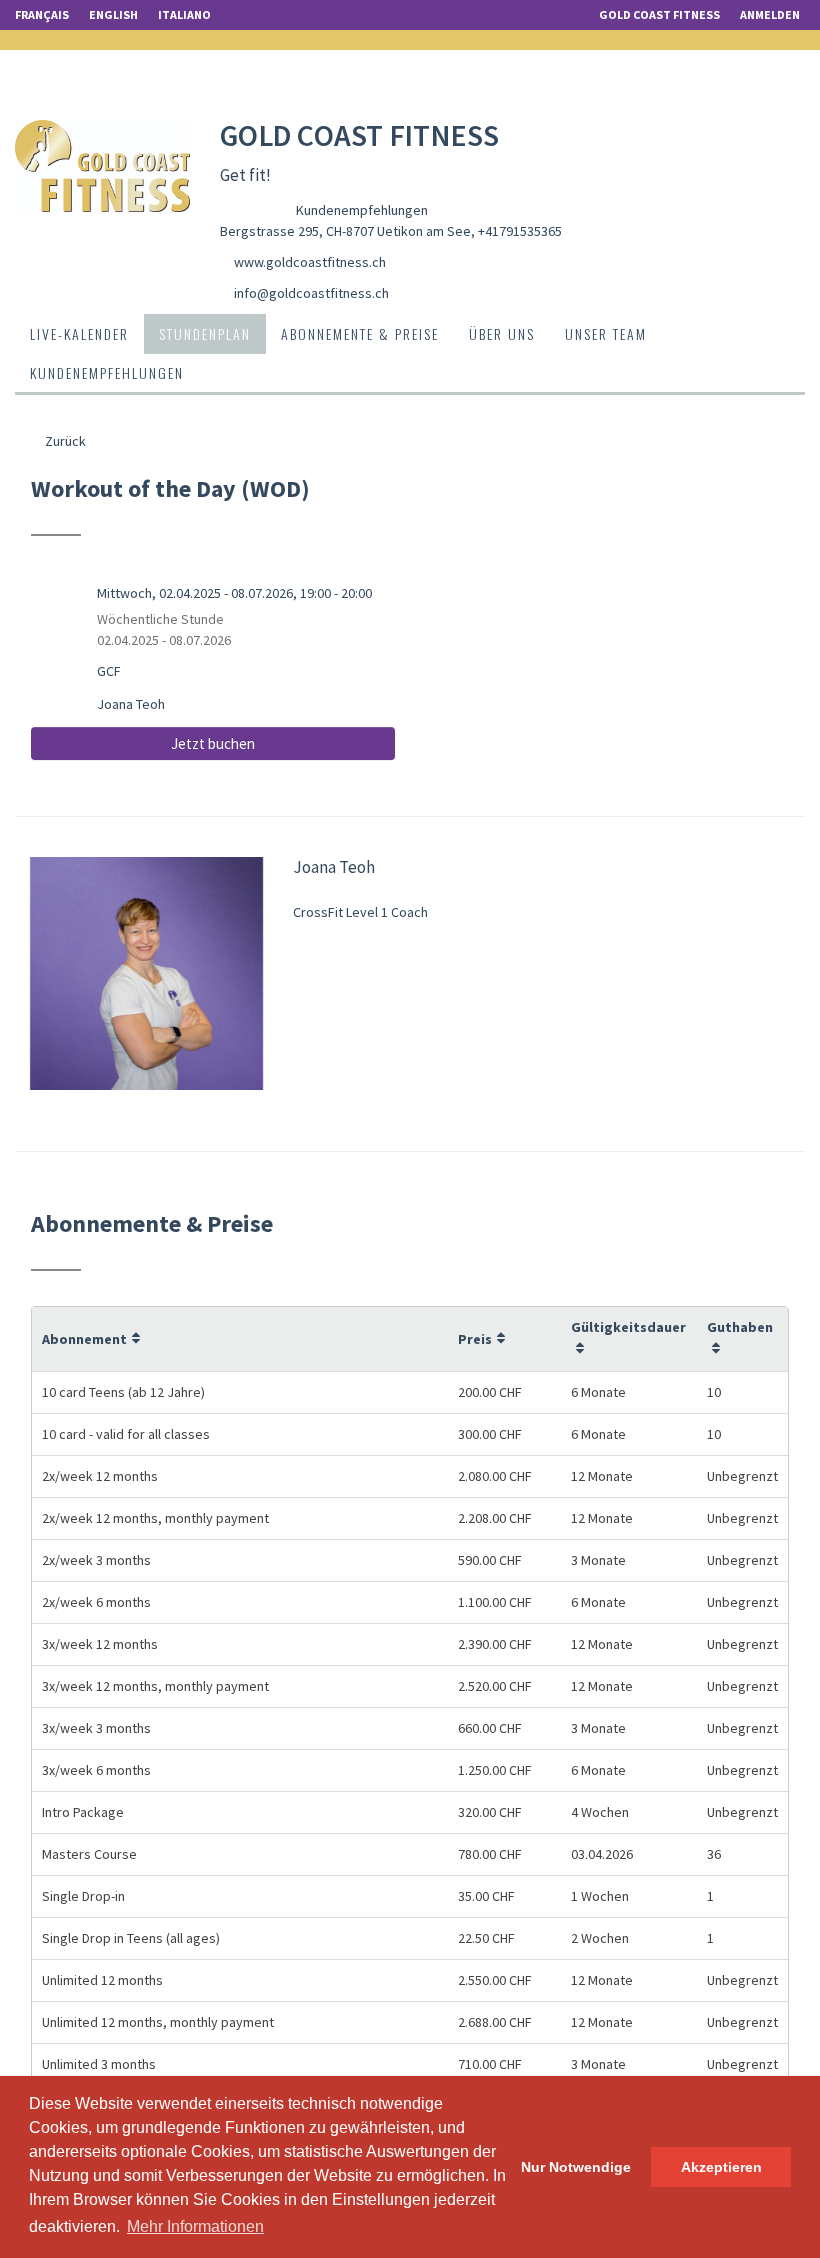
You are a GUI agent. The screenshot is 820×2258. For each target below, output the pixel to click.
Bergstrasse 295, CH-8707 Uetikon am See (345, 231)
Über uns (502, 333)
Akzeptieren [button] (721, 2167)
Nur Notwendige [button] (576, 2167)
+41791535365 (520, 231)
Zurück (64, 441)
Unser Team (606, 333)
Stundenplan (205, 333)
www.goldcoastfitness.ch (310, 262)
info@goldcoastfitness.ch (311, 293)
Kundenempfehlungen (362, 210)
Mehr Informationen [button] (195, 2226)
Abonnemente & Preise (360, 333)
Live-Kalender (79, 333)
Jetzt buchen (213, 743)
